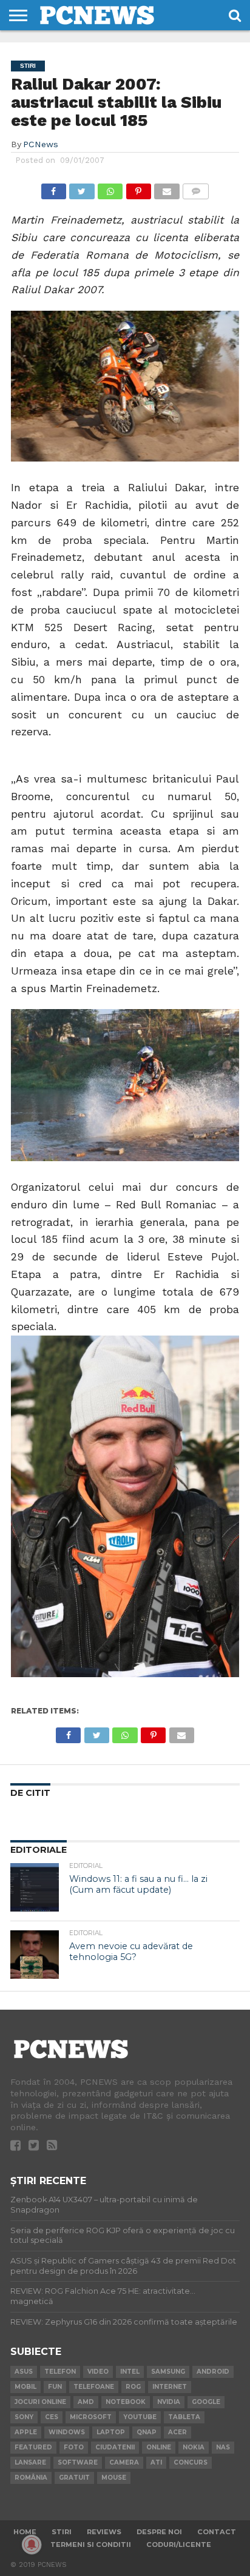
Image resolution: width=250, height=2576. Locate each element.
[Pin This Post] (138, 188)
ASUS (24, 2372)
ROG (133, 2387)
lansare (30, 2462)
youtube (140, 2417)
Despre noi (159, 2532)
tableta (184, 2417)
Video (98, 2372)
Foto (74, 2447)
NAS (223, 2447)
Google (206, 2402)
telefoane (94, 2387)
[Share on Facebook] (54, 188)
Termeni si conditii (91, 2545)
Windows (67, 2432)
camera (124, 2462)
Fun (55, 2387)
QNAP (147, 2432)
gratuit (74, 2478)
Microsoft (91, 2417)
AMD (86, 2402)
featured (33, 2447)
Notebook (126, 2402)
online (159, 2447)
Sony (24, 2417)
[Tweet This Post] (82, 188)
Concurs (191, 2462)
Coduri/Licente (179, 2545)
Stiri (62, 2532)
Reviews (104, 2532)
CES (52, 2417)
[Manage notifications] (32, 2545)
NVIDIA (169, 2402)
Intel (130, 2372)
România (31, 2478)
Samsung (168, 2372)
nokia (194, 2447)
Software (78, 2462)
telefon (60, 2372)
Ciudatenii (115, 2447)
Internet (170, 2387)
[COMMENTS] (196, 188)
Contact (217, 2532)
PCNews (41, 144)
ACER (177, 2432)
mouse (114, 2478)
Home (25, 2532)
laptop (111, 2432)
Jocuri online (40, 2402)
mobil (25, 2387)
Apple (26, 2432)
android (213, 2372)
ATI (156, 2462)
